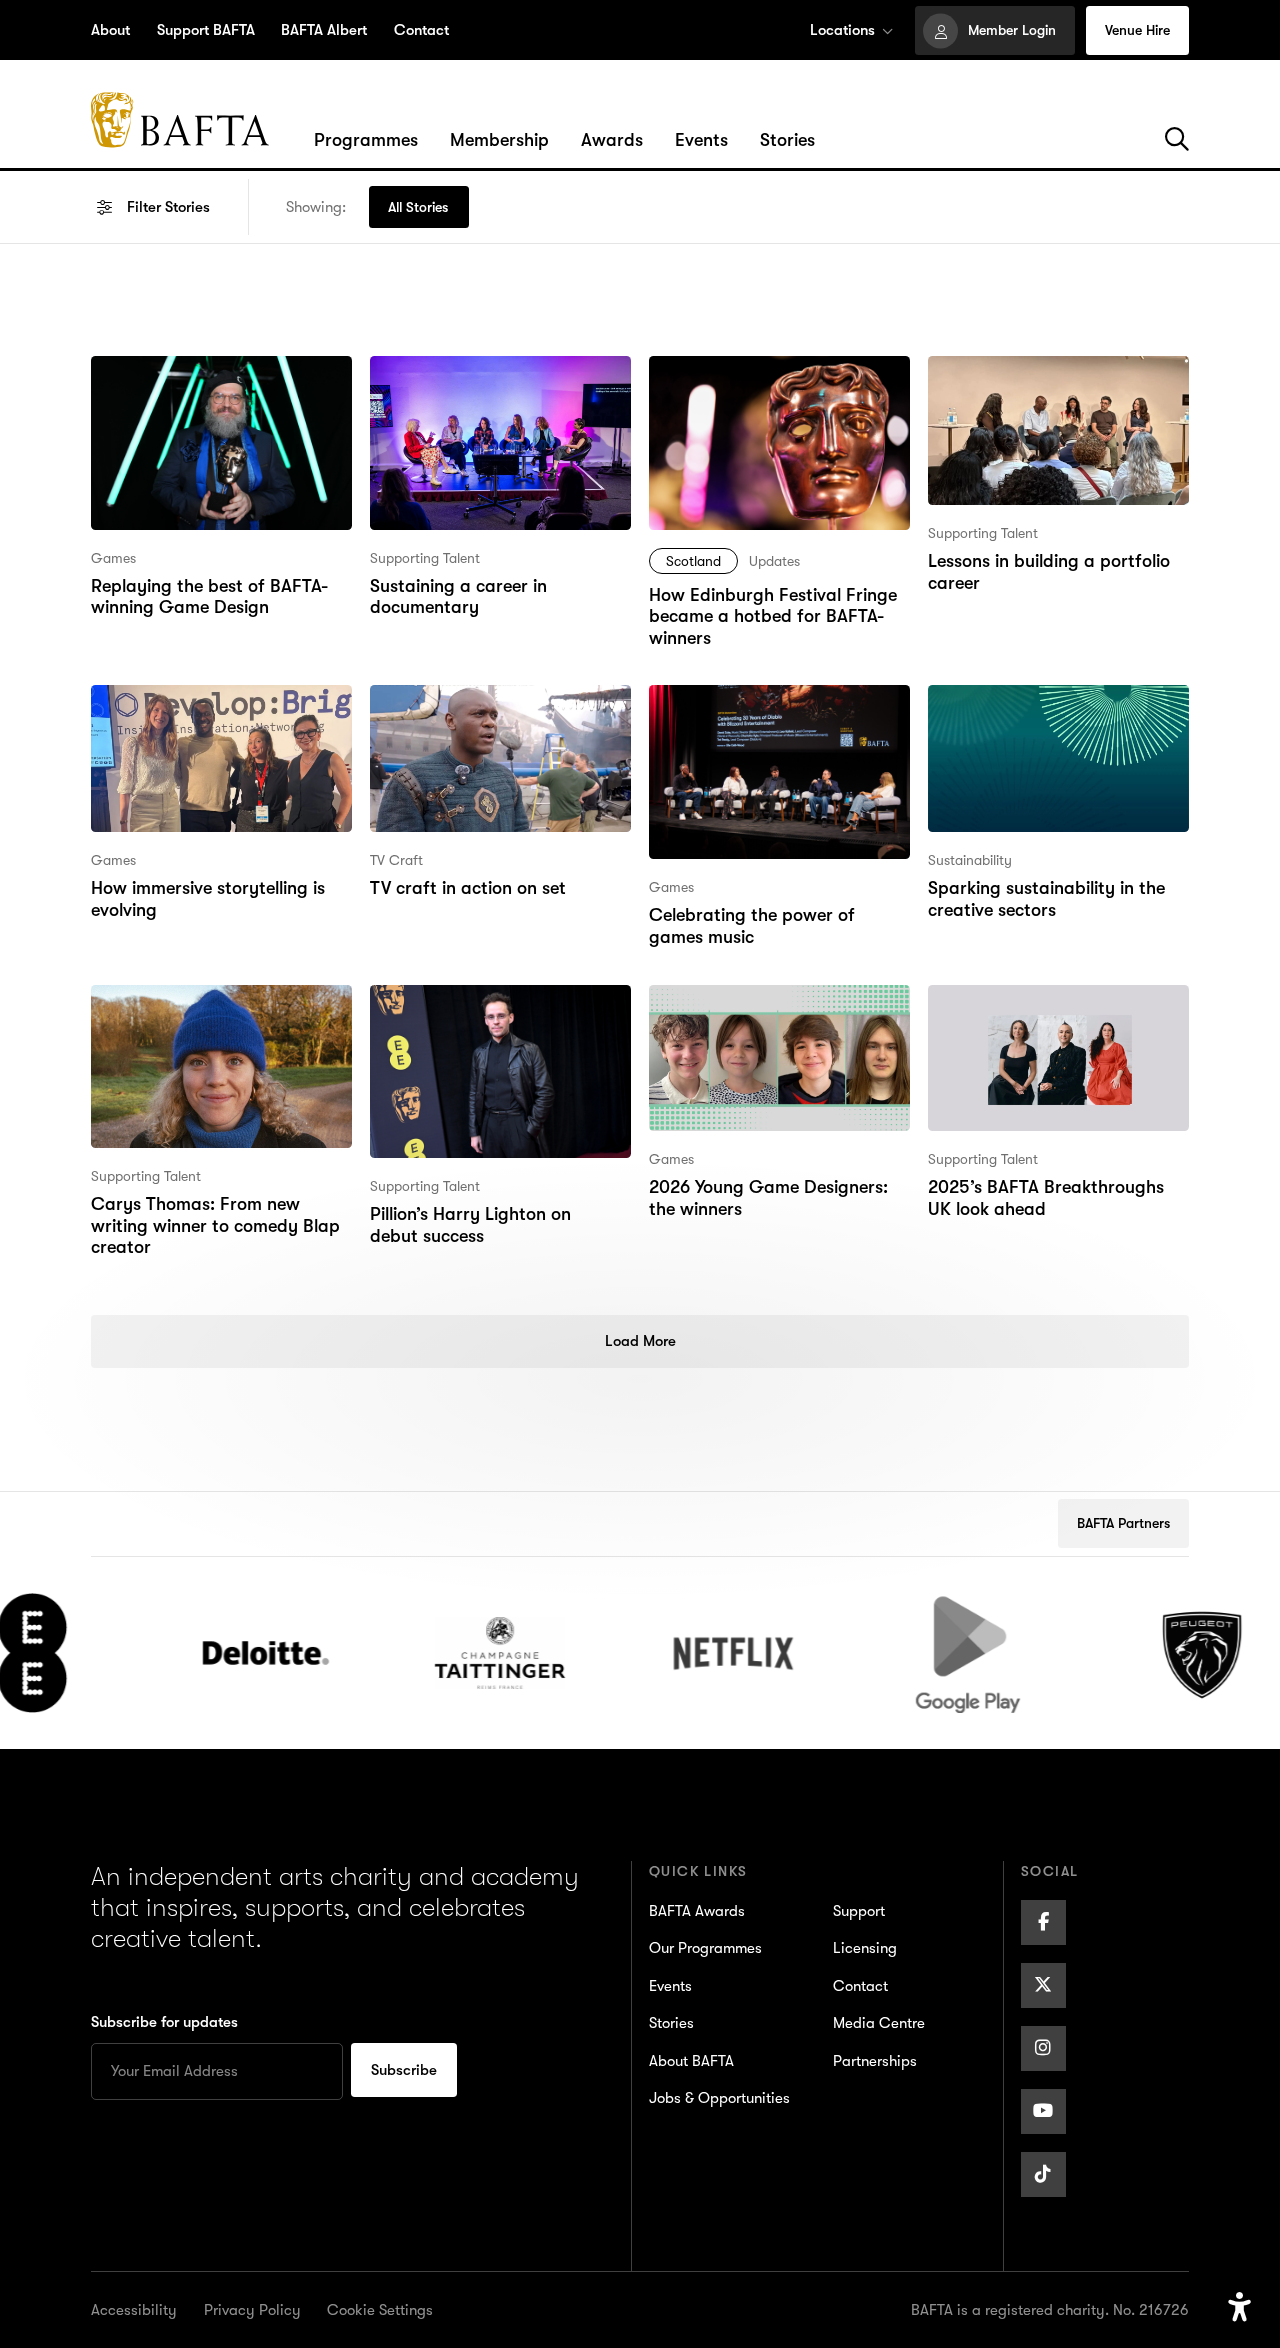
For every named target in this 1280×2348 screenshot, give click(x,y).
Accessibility (134, 2310)
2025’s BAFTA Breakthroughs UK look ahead (1056, 1011)
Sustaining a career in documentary (457, 382)
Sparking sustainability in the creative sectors (1044, 711)
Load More (640, 1341)
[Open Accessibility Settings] (1239, 2307)
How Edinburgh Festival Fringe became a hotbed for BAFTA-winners (771, 396)
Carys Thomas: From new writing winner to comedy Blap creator (212, 1025)
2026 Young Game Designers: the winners (767, 1011)
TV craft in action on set (464, 698)
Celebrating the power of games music (778, 711)
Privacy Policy (252, 2310)
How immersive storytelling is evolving (205, 711)
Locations (842, 30)
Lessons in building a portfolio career (1047, 382)
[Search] (1177, 140)
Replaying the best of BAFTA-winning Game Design (207, 382)
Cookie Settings (380, 2310)
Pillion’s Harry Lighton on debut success (494, 1011)
